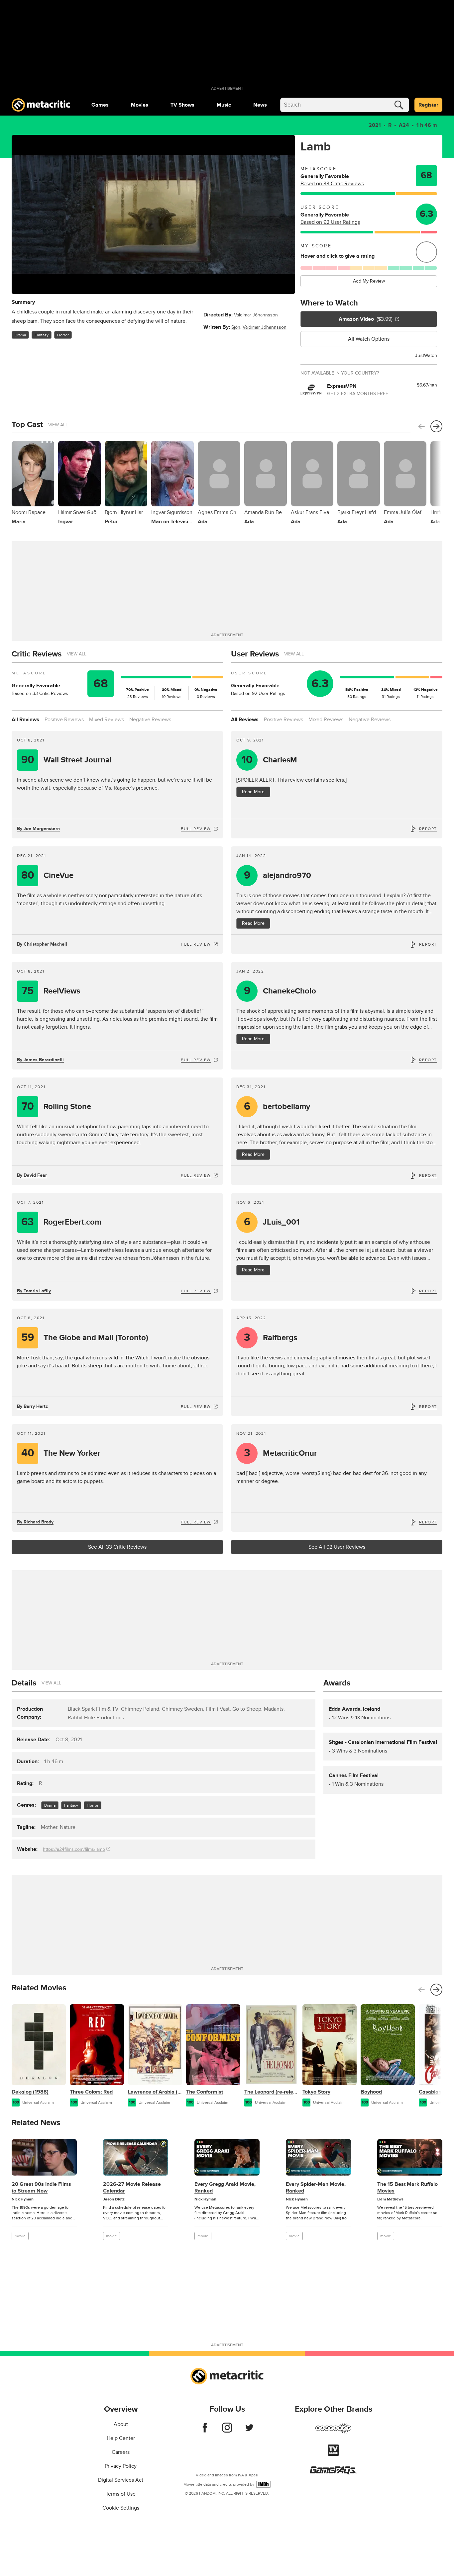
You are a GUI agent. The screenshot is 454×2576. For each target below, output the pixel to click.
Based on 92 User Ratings (330, 222)
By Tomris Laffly (34, 1291)
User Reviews (255, 654)
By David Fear (32, 1175)
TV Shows (182, 105)
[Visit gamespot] (333, 2432)
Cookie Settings (121, 2508)
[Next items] (436, 426)
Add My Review (369, 281)
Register (428, 105)
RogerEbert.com (61, 1222)
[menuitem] (100, 105)
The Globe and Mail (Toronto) (85, 1338)
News (260, 105)
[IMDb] (263, 2484)
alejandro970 (278, 875)
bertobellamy (277, 1107)
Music (224, 105)
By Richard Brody (35, 1522)
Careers (121, 2452)
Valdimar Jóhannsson (256, 315)
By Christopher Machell (42, 944)
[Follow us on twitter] (249, 2431)
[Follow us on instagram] (227, 2431)
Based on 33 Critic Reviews (332, 184)
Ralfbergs (271, 1338)
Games (100, 105)
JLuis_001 (272, 1222)
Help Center (121, 2438)
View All (58, 425)
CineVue (48, 875)
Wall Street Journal (67, 760)
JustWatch (426, 355)
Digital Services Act (121, 2480)
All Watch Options (369, 339)
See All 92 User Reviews (337, 1547)
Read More (253, 792)
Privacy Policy (121, 2466)
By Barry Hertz (32, 1406)
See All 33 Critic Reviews (117, 1547)
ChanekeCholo (280, 991)
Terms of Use (121, 2494)
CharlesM (270, 760)
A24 (404, 125)
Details (24, 1683)
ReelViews (51, 991)
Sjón (236, 327)
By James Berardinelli (40, 1060)
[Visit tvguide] (333, 2454)
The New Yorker (61, 1453)
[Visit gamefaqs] (333, 2473)
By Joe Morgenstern (38, 829)
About (121, 2424)
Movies (140, 105)
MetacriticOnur (281, 1453)
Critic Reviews (37, 654)
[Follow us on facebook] (205, 2431)
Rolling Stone (57, 1107)
